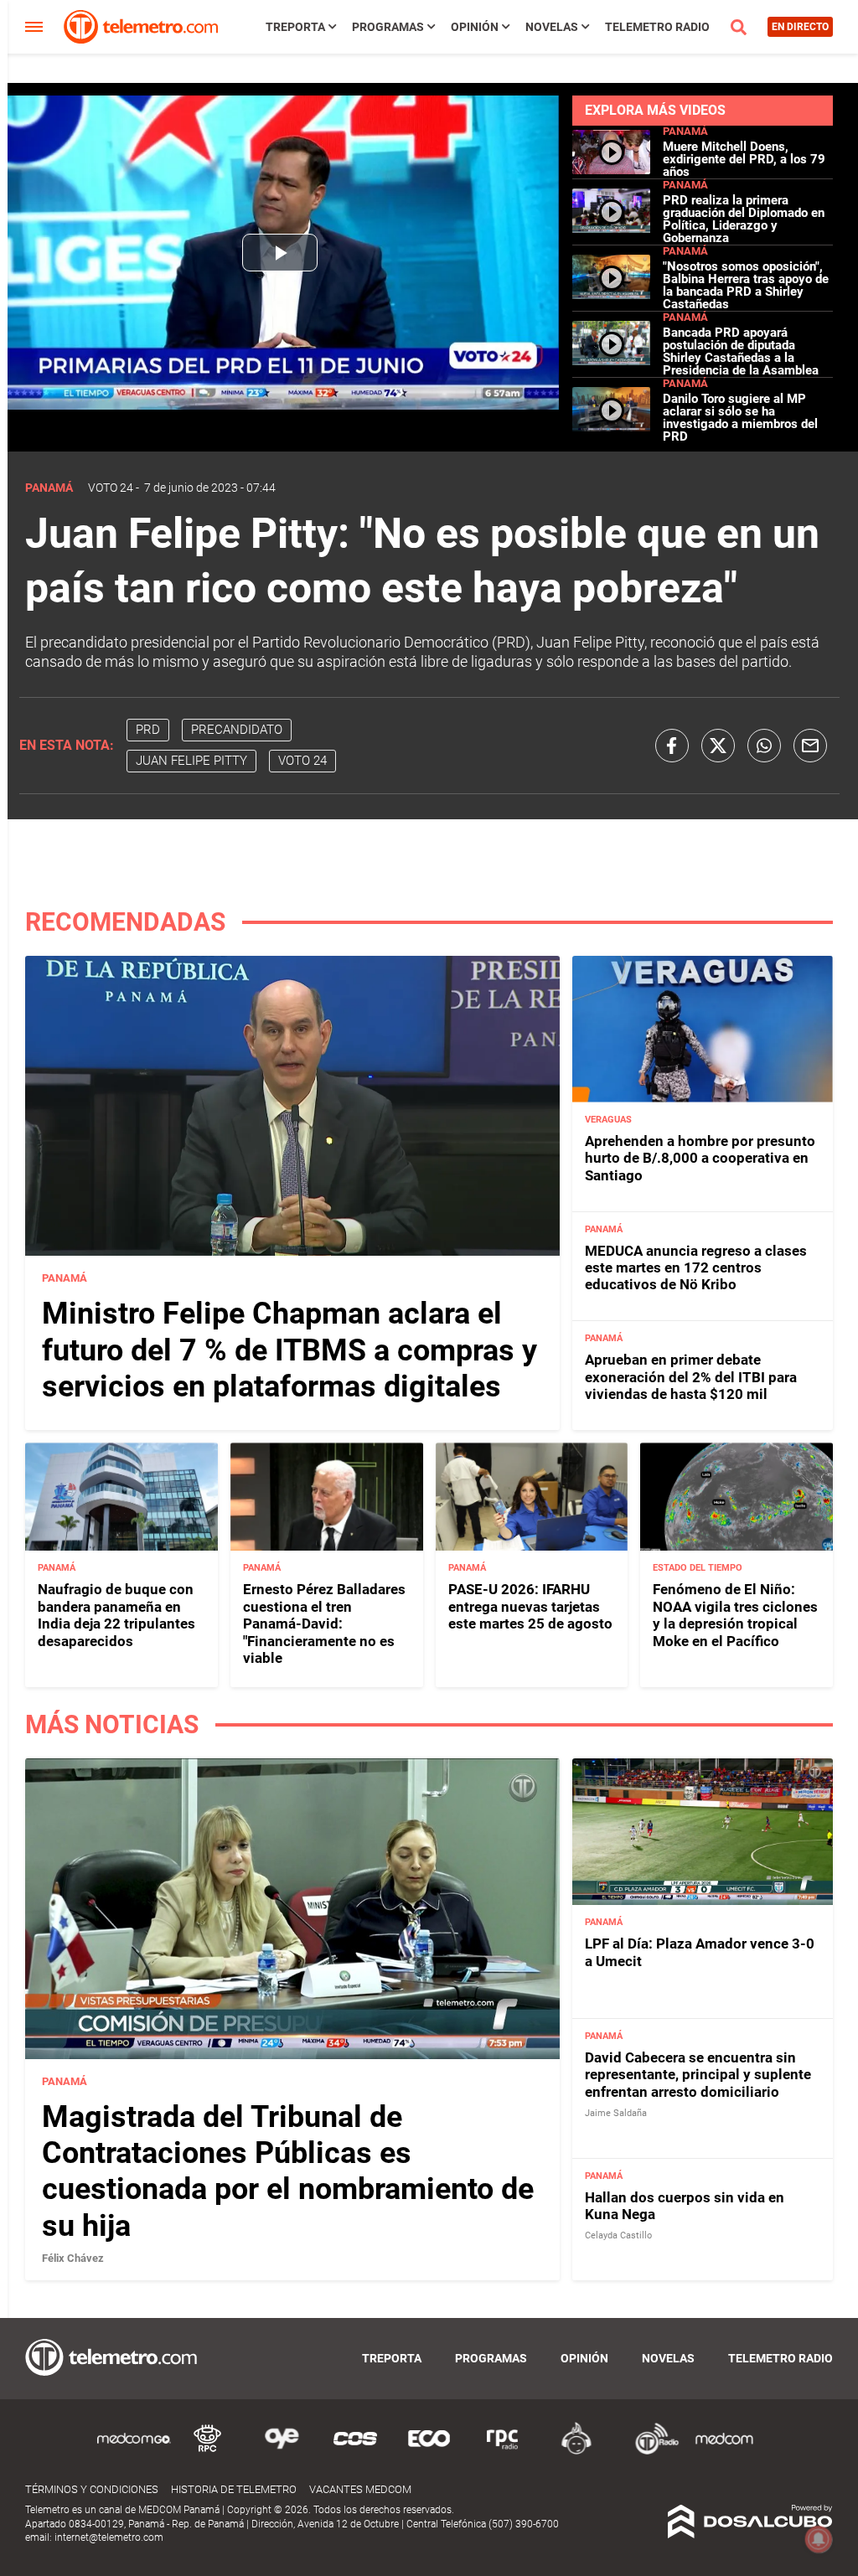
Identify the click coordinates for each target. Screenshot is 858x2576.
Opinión (475, 27)
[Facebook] (672, 746)
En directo (800, 27)
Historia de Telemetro (234, 2489)
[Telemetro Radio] (650, 2452)
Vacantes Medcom (360, 2489)
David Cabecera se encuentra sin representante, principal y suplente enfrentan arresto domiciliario (698, 2075)
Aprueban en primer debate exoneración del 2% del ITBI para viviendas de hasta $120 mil (691, 1377)
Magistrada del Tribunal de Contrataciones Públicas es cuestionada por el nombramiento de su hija (288, 2171)
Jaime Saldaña (616, 2113)
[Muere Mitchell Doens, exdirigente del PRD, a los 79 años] (612, 167)
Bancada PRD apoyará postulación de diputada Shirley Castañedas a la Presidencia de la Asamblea (741, 351)
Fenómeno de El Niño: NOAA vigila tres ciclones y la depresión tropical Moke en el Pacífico (735, 1615)
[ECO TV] (429, 2452)
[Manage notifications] (819, 2539)
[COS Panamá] (355, 2452)
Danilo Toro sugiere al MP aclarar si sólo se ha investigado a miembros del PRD (740, 418)
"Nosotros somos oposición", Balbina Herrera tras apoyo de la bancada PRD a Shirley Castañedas (746, 285)
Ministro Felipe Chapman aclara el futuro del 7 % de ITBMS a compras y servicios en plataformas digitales (289, 1350)
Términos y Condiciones (92, 2489)
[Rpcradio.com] (503, 2452)
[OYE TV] (282, 2452)
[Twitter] (718, 746)
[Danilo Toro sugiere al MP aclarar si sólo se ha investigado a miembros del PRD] (612, 427)
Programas (388, 27)
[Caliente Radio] (576, 2452)
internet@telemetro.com (109, 2537)
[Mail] (810, 746)
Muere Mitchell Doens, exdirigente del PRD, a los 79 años (744, 159)
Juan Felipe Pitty (191, 761)
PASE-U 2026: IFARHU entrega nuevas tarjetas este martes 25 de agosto (530, 1606)
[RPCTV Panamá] (208, 2452)
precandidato (237, 730)
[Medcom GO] (134, 2452)
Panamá (685, 131)
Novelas (552, 27)
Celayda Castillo (618, 2235)
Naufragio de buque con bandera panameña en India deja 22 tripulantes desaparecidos (116, 1615)
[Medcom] (724, 2452)
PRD (148, 730)
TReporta (295, 27)
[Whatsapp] (764, 746)
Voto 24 (111, 488)
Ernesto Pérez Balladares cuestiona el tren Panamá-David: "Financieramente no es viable (324, 1624)
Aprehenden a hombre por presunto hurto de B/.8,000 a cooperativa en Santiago (700, 1158)
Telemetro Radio (657, 27)
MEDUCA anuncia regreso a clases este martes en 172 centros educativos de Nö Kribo (696, 1268)
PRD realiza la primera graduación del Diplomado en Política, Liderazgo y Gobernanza (744, 219)
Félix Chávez (73, 2258)
